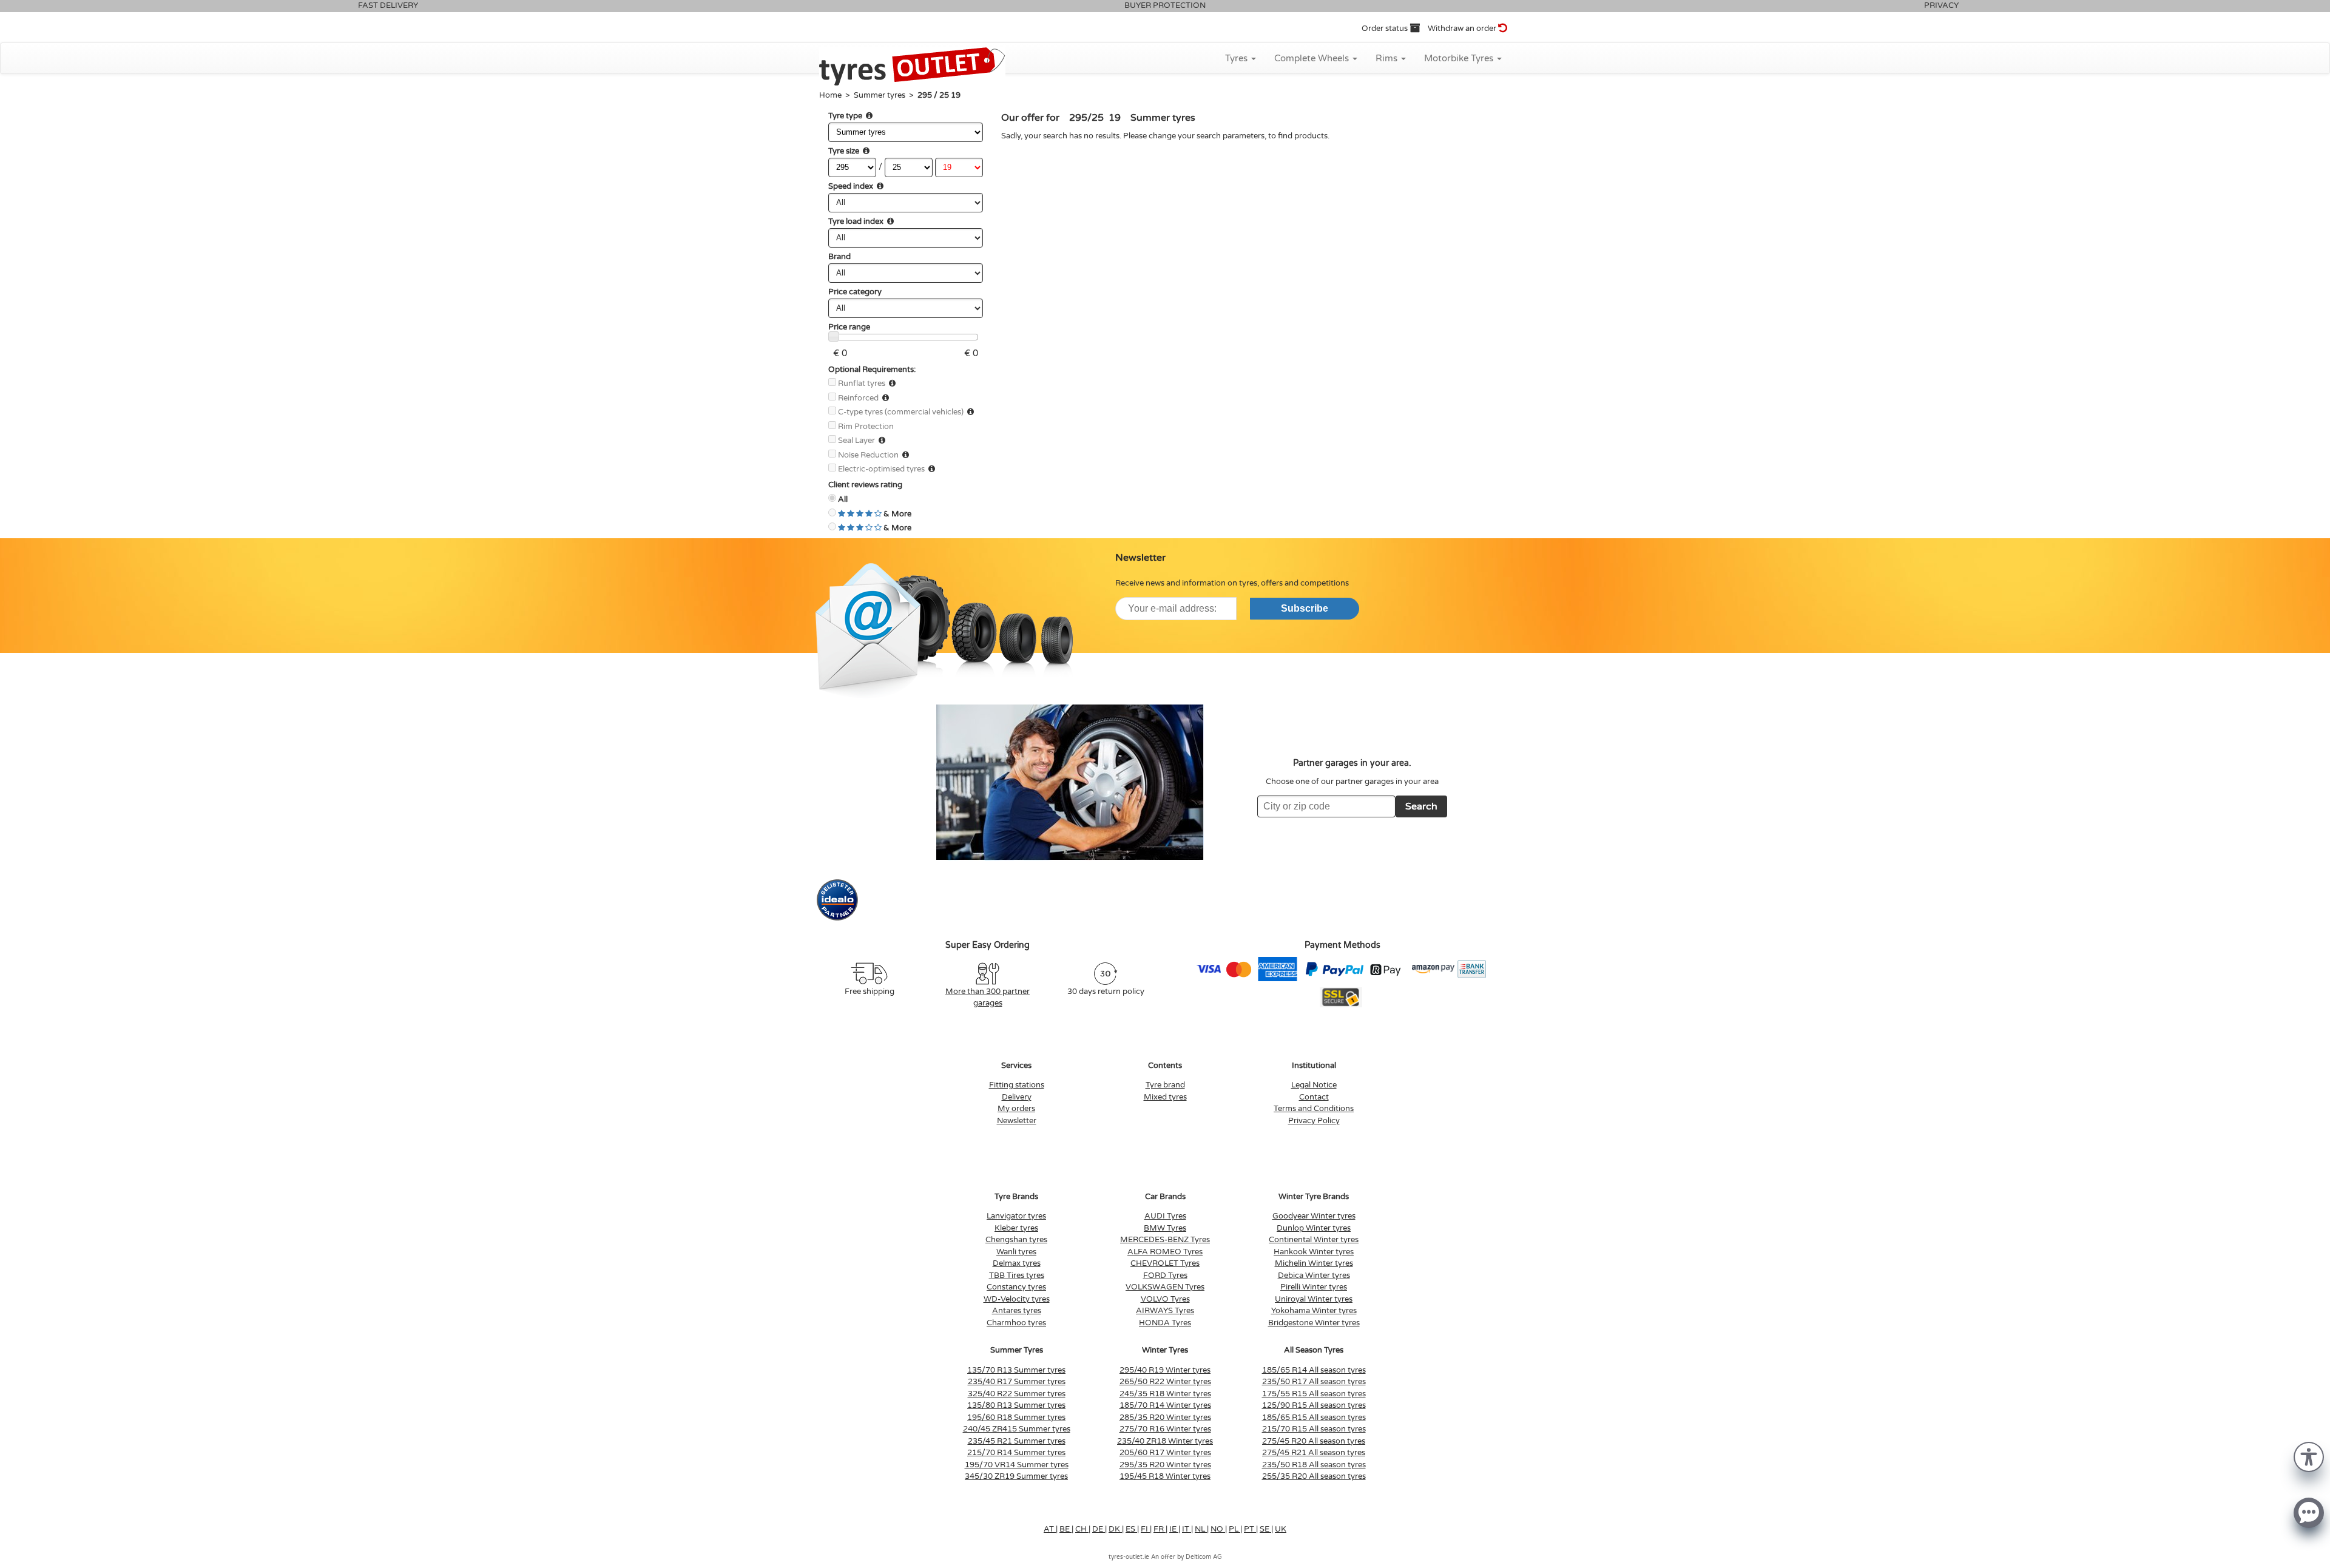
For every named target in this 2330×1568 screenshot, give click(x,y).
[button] (2309, 1456)
